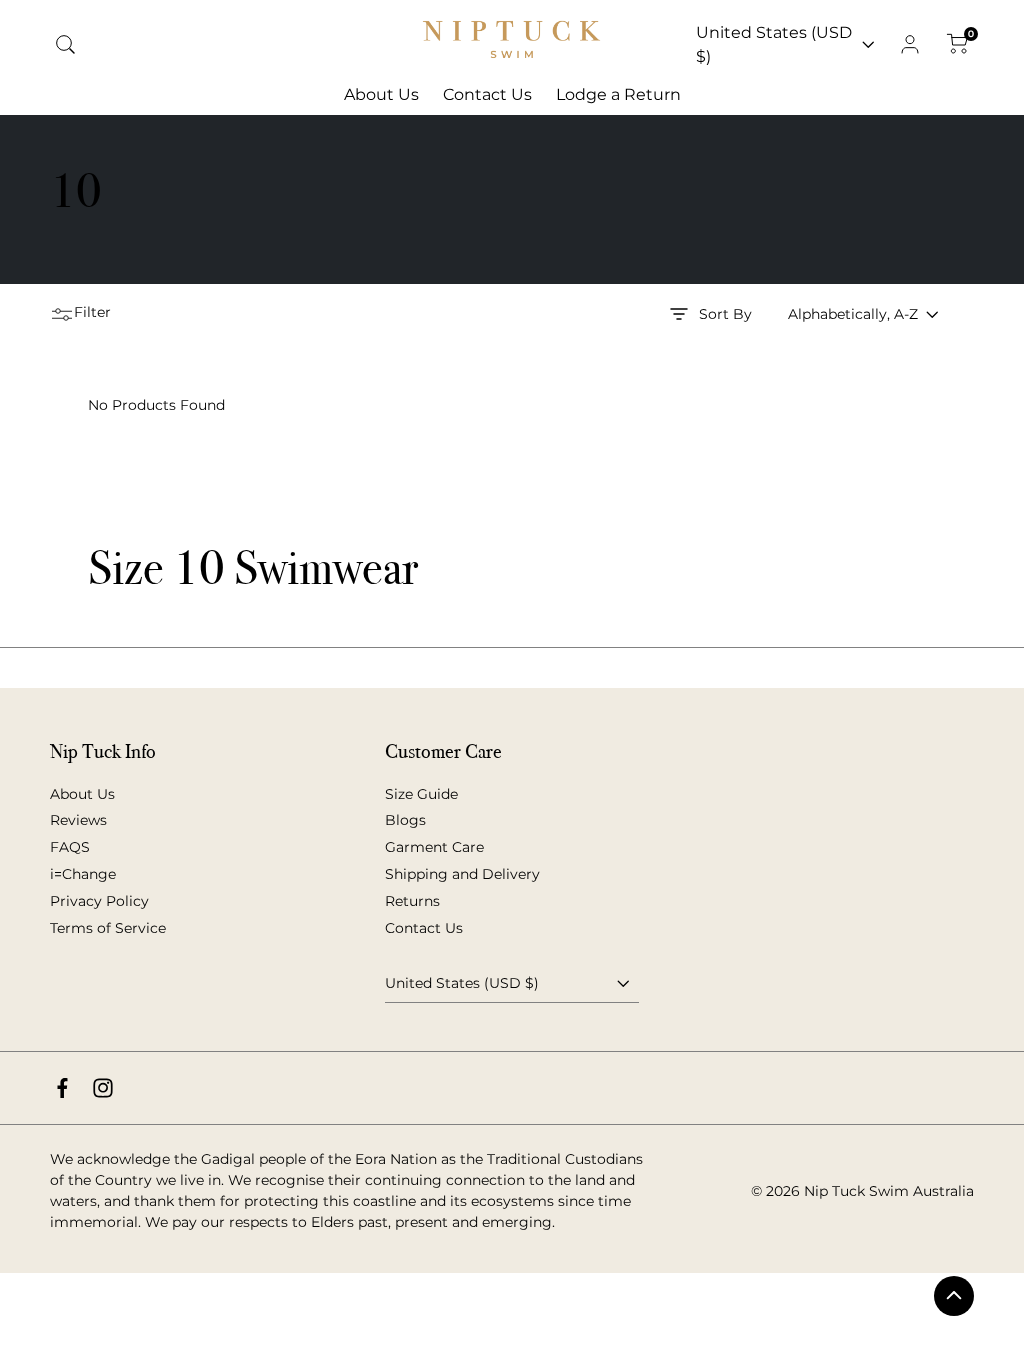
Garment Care (434, 847)
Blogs (405, 820)
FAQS (70, 847)
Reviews (78, 820)
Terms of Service (108, 928)
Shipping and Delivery (462, 874)
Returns (412, 901)
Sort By (725, 314)
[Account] (910, 45)
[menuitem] (381, 95)
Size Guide (421, 794)
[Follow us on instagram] (103, 1088)
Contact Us (424, 928)
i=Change (83, 874)
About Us (82, 794)
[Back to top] (954, 1296)
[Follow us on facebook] (62, 1088)
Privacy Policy (99, 901)
